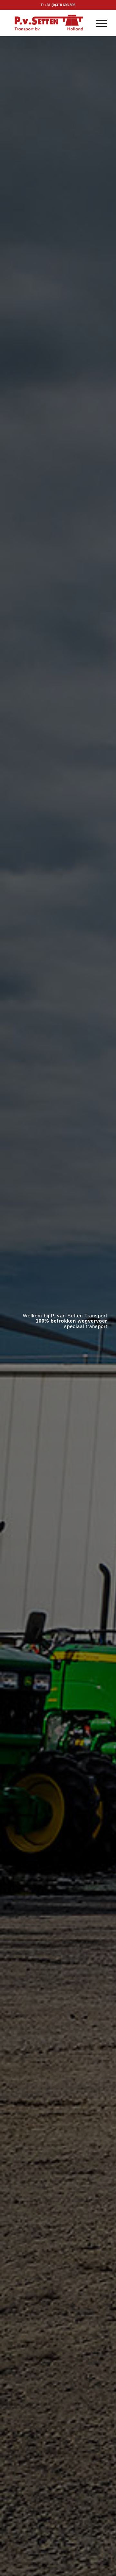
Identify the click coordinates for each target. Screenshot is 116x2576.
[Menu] (98, 23)
